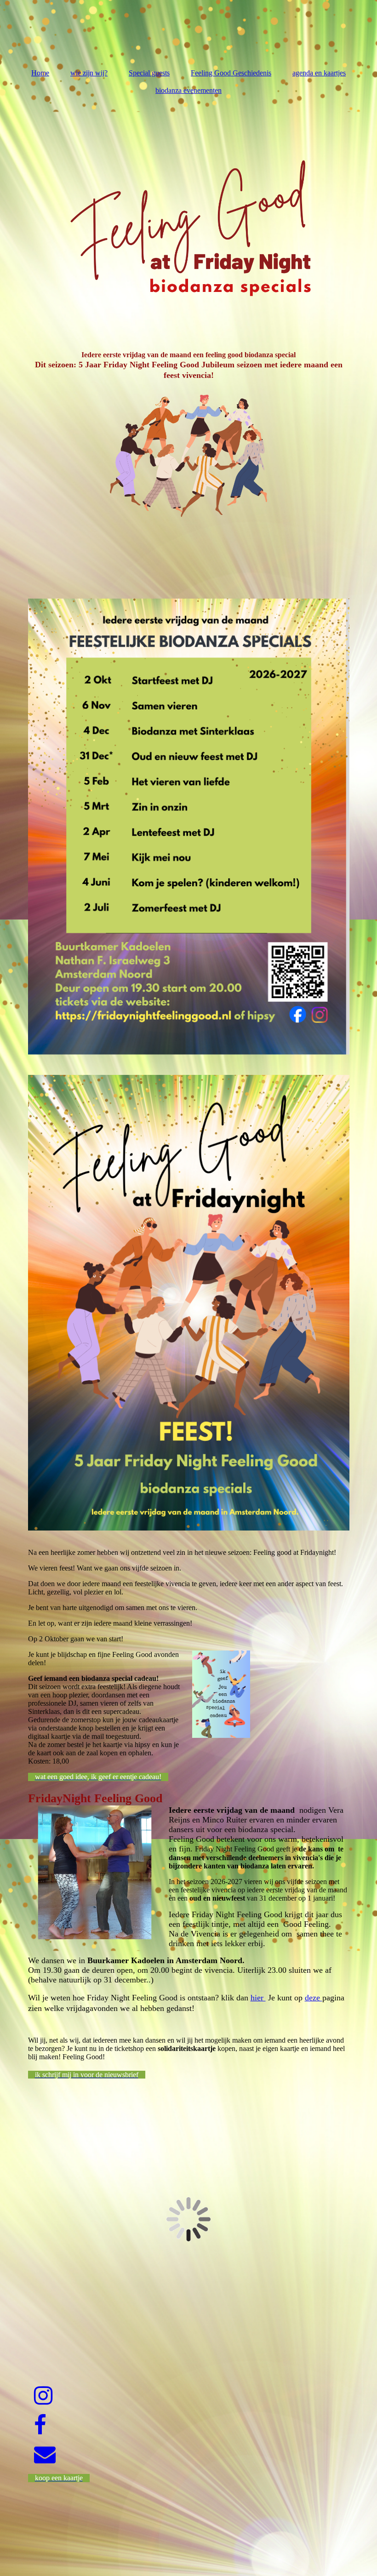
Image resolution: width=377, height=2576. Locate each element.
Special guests (149, 73)
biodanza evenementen (188, 90)
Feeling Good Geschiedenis (231, 73)
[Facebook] (40, 2425)
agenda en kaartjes (319, 73)
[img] (189, 217)
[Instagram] (43, 2396)
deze (314, 1998)
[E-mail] (44, 2455)
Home (40, 73)
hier (258, 1998)
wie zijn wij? (89, 73)
